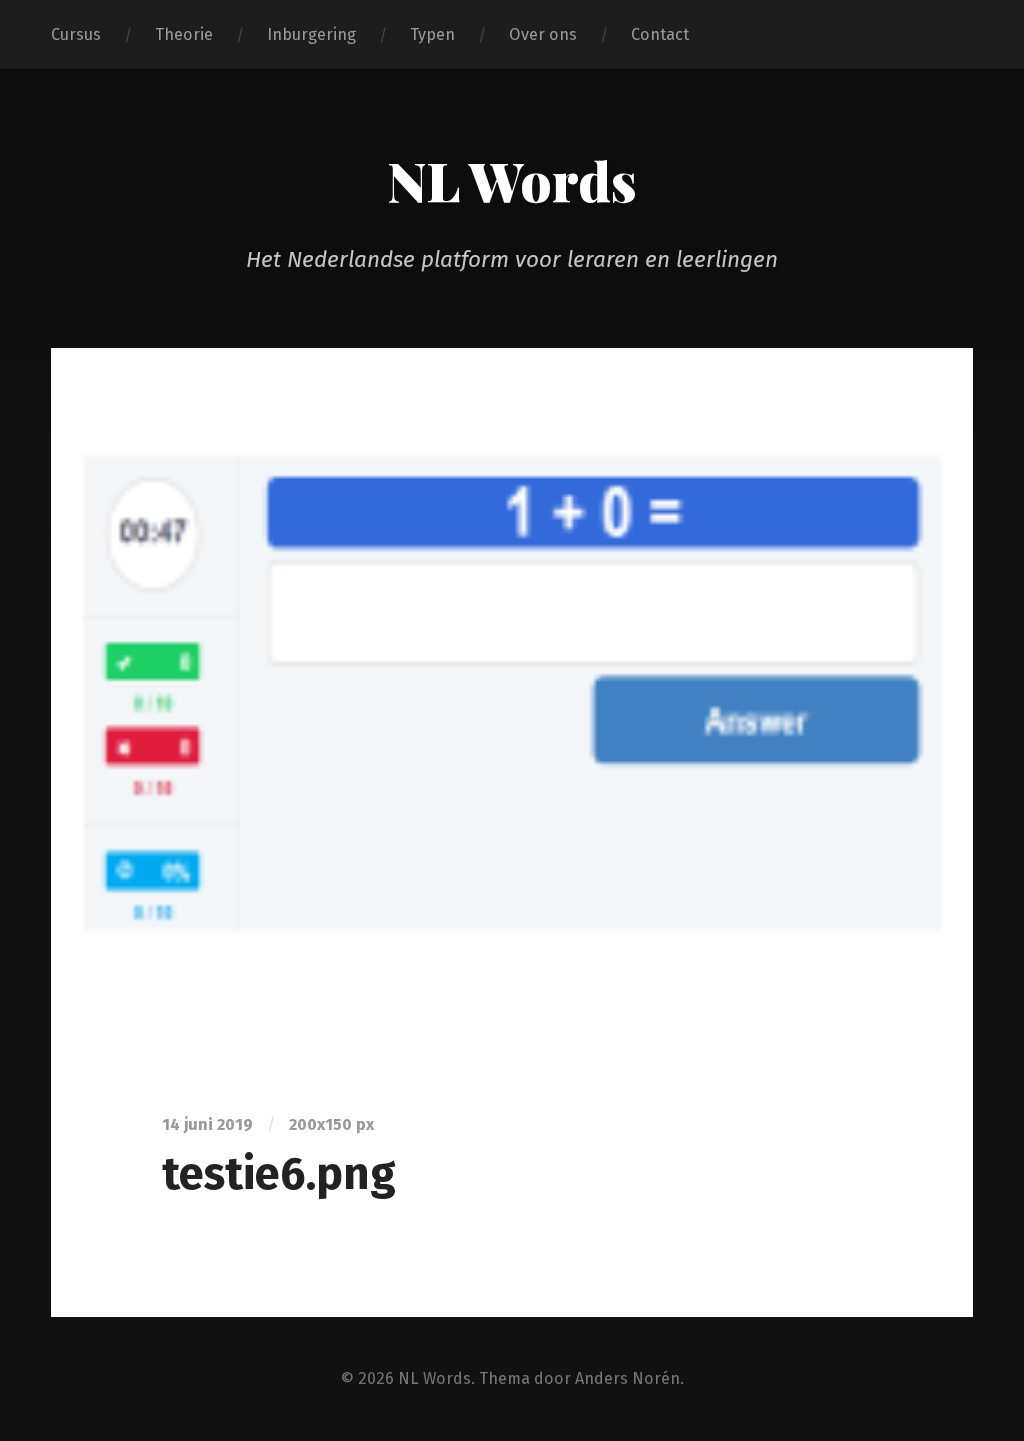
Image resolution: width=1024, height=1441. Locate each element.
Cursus (76, 34)
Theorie (184, 34)
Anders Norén (627, 1378)
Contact (660, 34)
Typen (432, 34)
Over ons (543, 34)
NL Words (512, 180)
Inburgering (311, 34)
